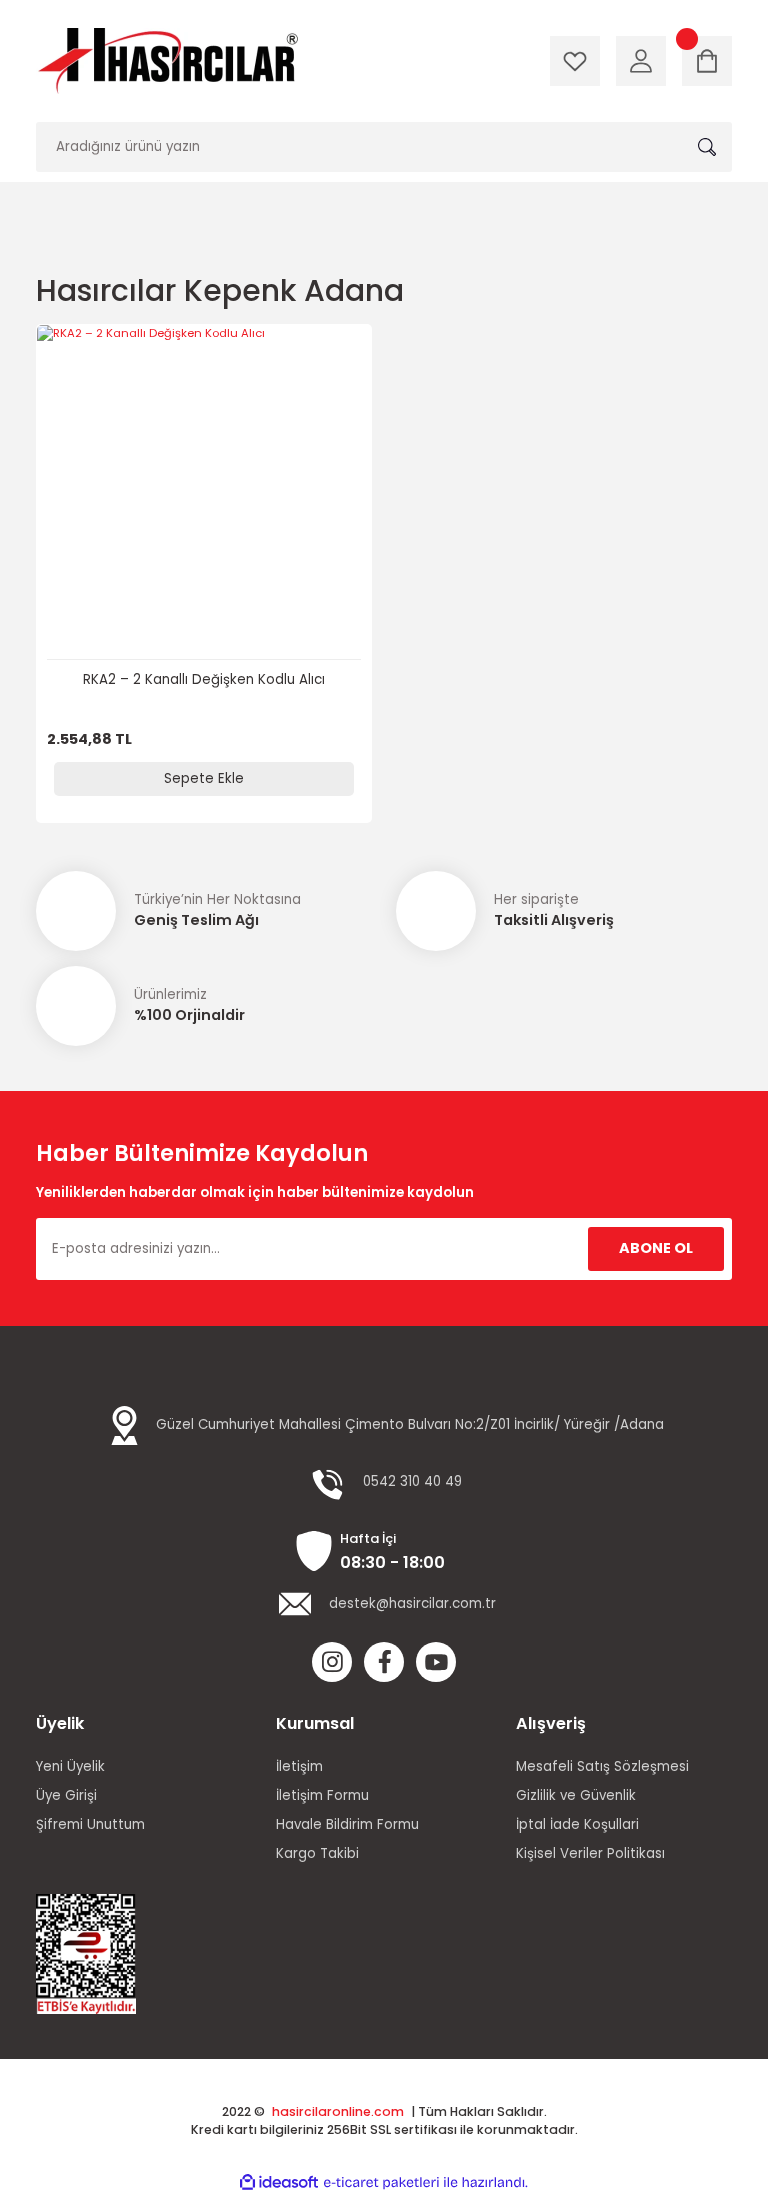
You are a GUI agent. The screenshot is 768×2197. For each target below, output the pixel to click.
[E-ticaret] (381, 2182)
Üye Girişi (66, 1795)
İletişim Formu (322, 1795)
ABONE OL (656, 1248)
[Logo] (167, 61)
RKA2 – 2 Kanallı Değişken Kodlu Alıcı (204, 679)
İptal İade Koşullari (577, 1824)
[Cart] (707, 61)
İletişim (299, 1766)
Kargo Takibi (317, 1853)
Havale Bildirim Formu (347, 1824)
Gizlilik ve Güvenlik (576, 1795)
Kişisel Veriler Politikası (590, 1853)
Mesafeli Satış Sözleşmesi (602, 1766)
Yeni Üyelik (70, 1766)
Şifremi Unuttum (90, 1824)
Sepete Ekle (204, 778)
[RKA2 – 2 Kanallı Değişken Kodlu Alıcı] (204, 492)
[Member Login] (641, 61)
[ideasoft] (279, 2183)
